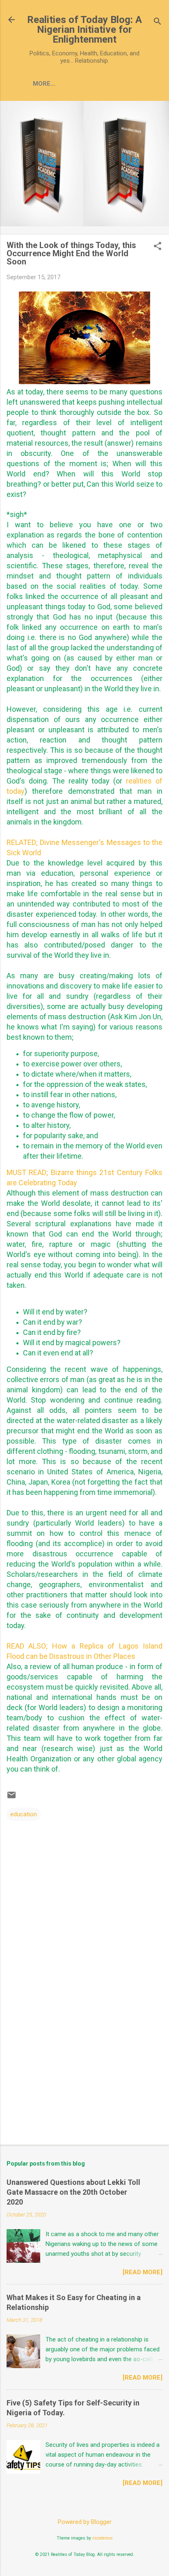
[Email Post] (11, 1798)
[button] (158, 247)
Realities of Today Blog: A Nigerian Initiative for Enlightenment (84, 30)
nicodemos (103, 2538)
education (24, 1814)
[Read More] (143, 2272)
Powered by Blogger (85, 2522)
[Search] (158, 22)
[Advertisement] (84, 2074)
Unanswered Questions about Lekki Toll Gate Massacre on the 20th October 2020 (73, 2192)
